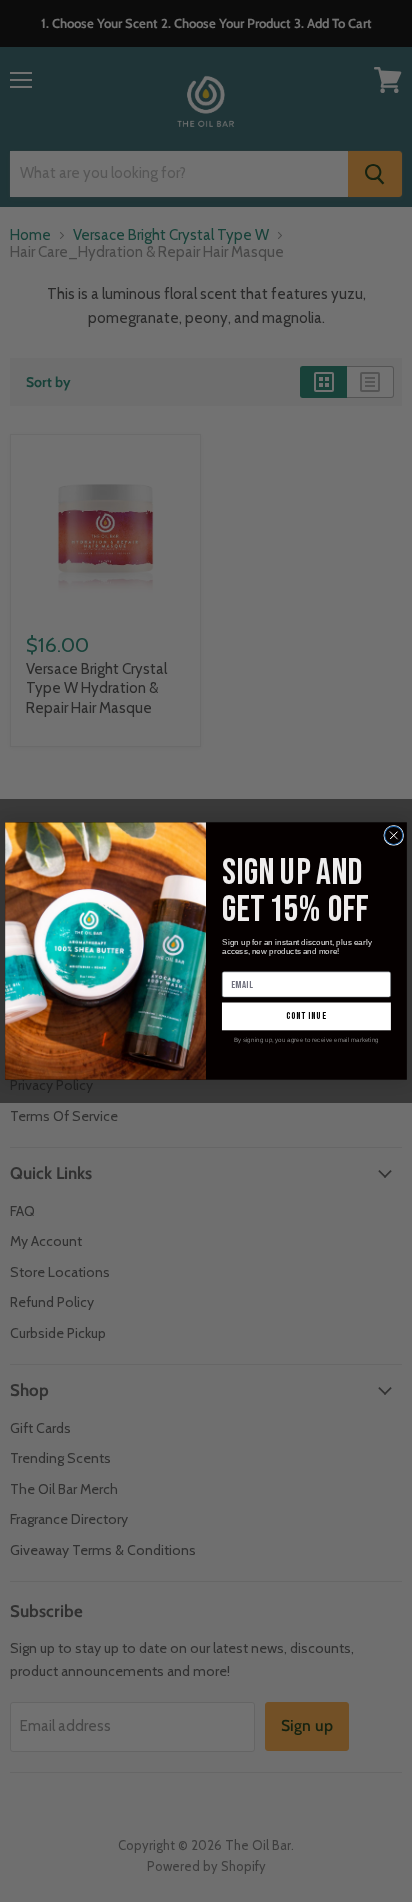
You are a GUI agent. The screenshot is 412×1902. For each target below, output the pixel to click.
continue (307, 1016)
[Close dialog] (394, 835)
